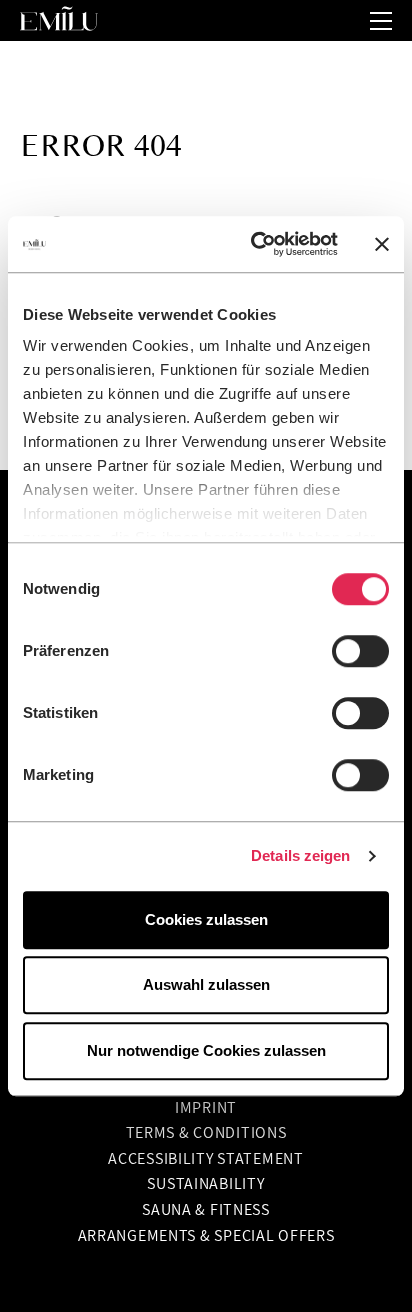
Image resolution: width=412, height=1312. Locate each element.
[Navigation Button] (381, 21)
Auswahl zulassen (206, 984)
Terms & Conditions (206, 1132)
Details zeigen (300, 855)
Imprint (206, 1107)
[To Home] (67, 20)
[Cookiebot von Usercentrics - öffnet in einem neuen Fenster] (255, 244)
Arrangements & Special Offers (206, 1235)
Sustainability (205, 1183)
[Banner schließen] (382, 244)
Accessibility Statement (206, 1158)
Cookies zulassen (206, 919)
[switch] (360, 651)
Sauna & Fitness (206, 1209)
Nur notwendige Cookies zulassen (206, 1050)
